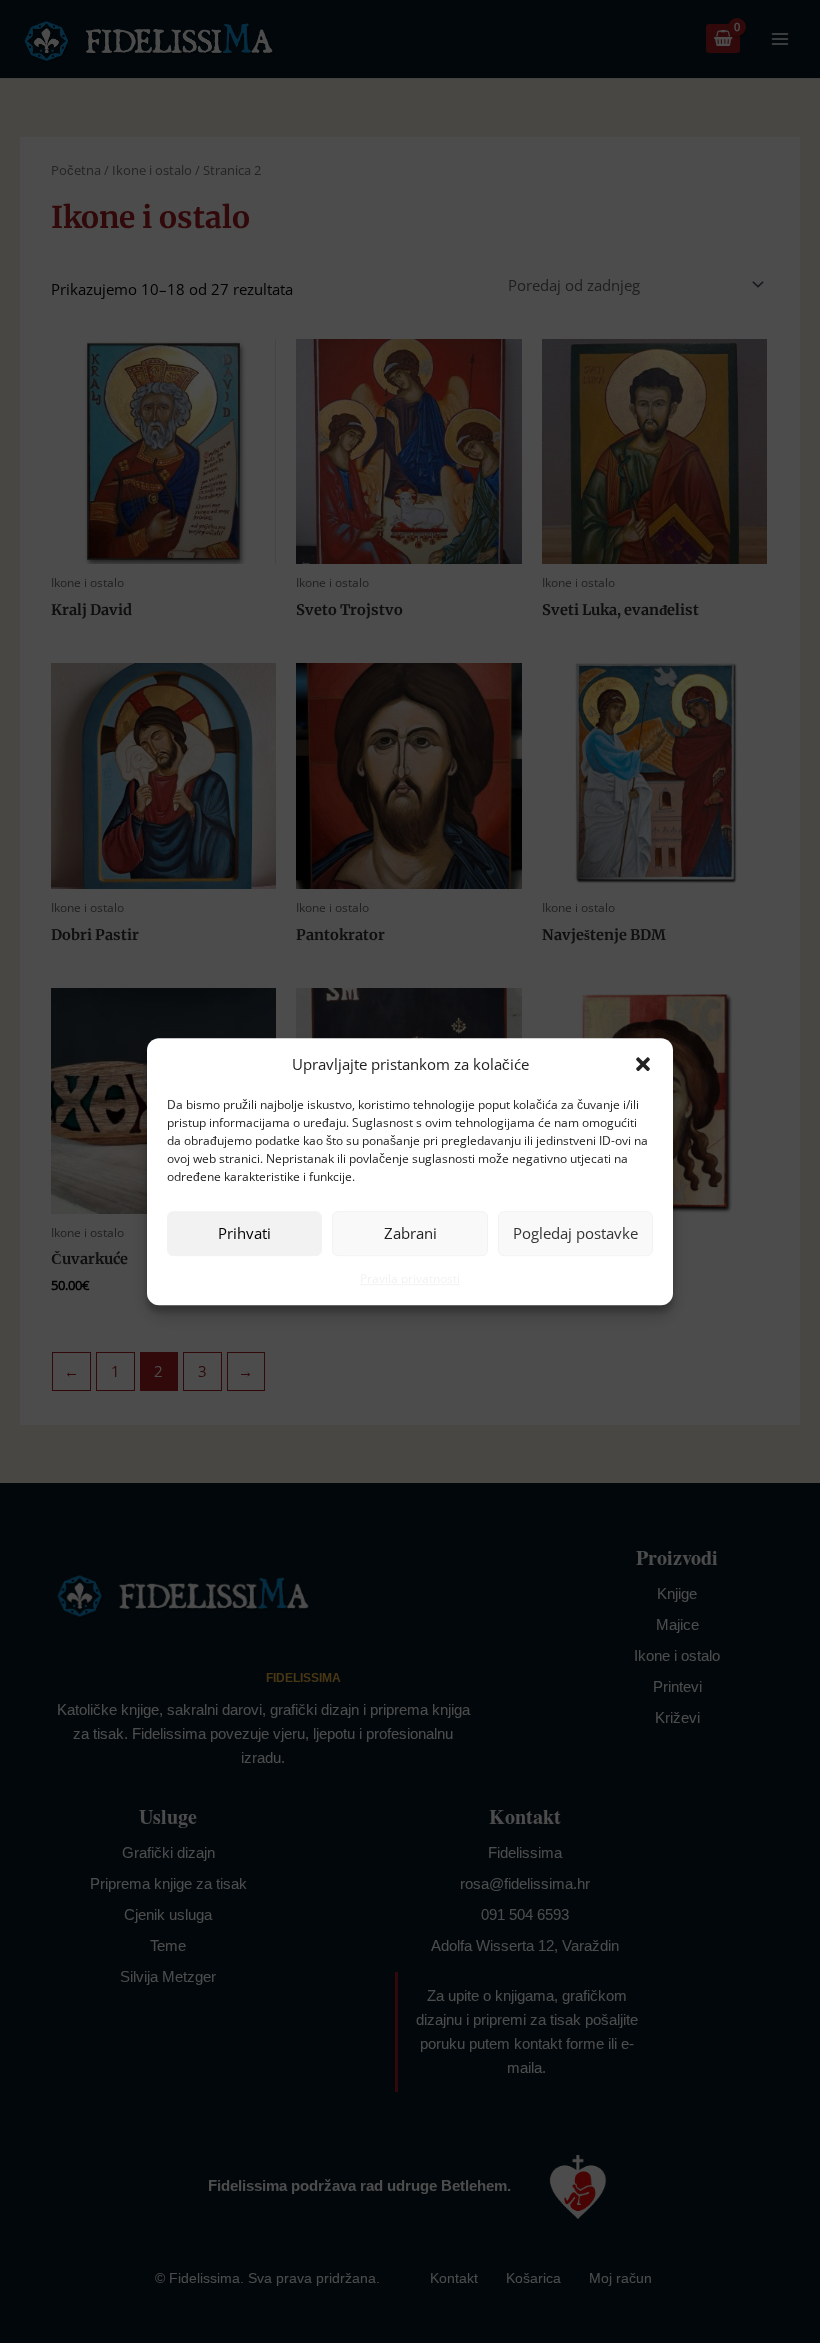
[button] (643, 1064)
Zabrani (410, 1234)
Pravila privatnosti (410, 1278)
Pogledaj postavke (575, 1234)
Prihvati (244, 1234)
